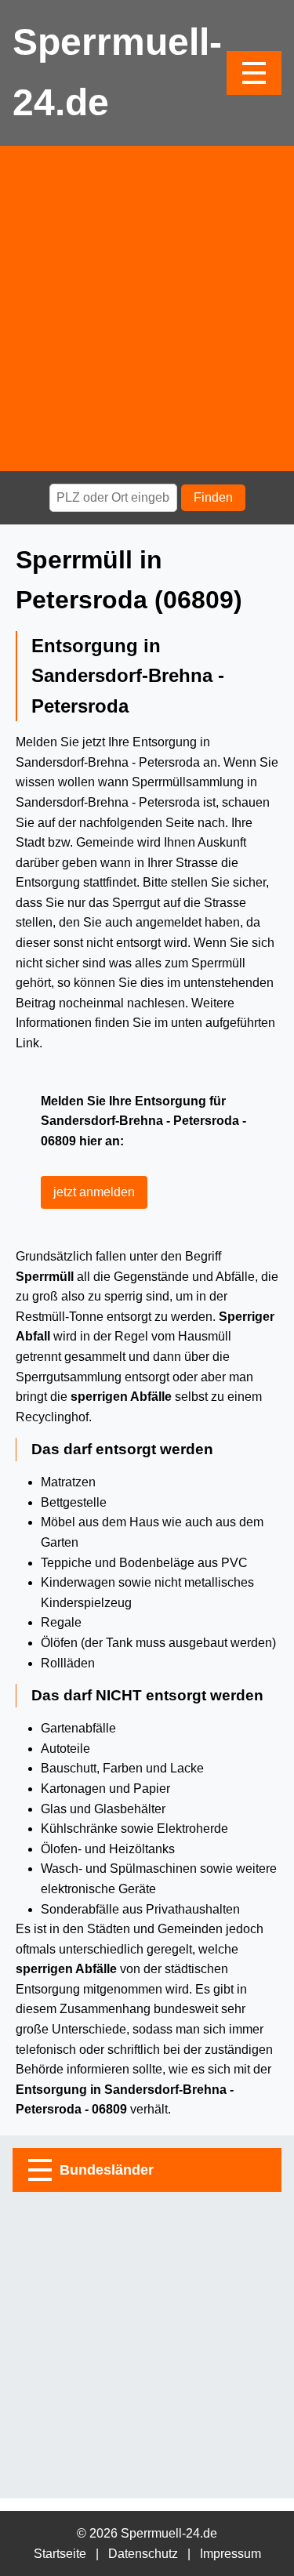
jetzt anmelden (94, 1192)
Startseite (60, 2554)
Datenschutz (143, 2554)
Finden (213, 497)
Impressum (230, 2554)
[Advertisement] (147, 308)
